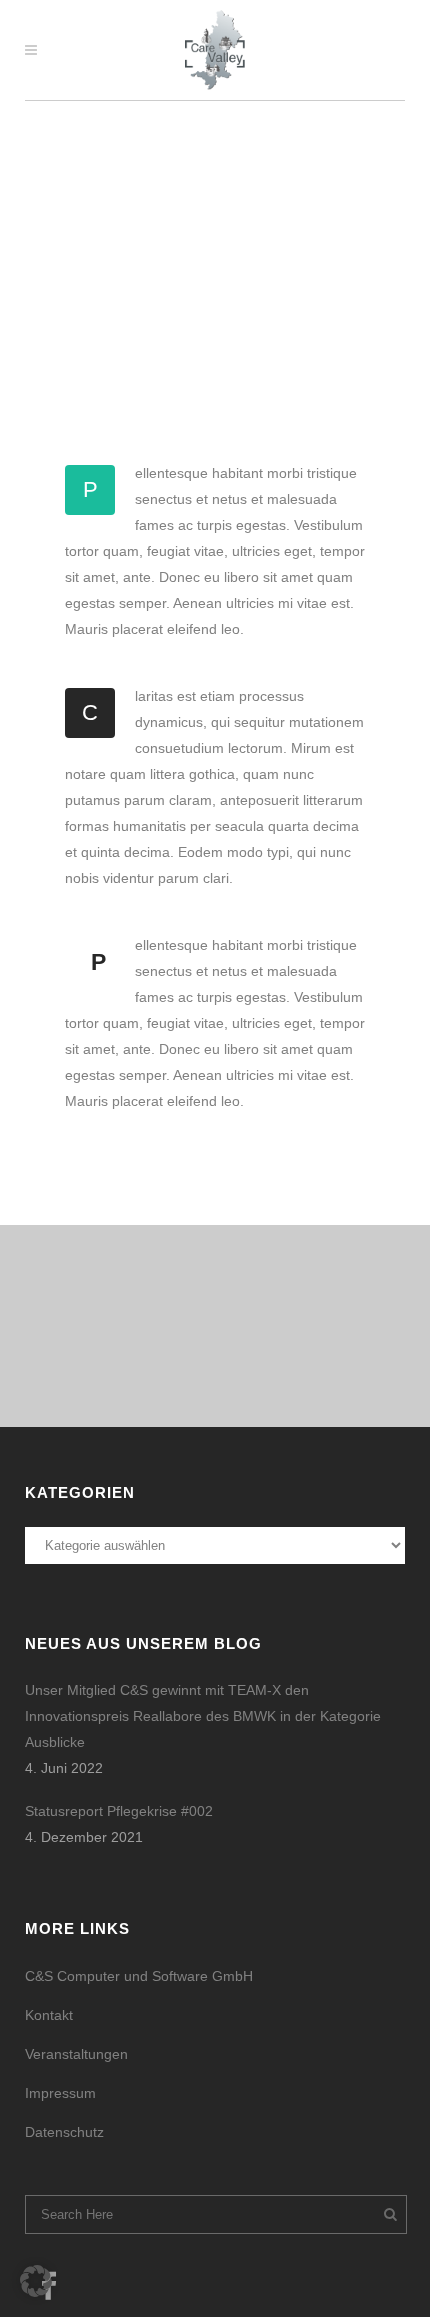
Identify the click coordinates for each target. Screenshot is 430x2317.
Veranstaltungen (76, 2054)
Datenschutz (64, 2132)
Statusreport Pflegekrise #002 (119, 1811)
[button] (36, 2281)
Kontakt (49, 2015)
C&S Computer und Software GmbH (139, 1976)
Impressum (60, 2093)
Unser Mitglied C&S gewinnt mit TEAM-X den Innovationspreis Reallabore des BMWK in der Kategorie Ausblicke (203, 1716)
